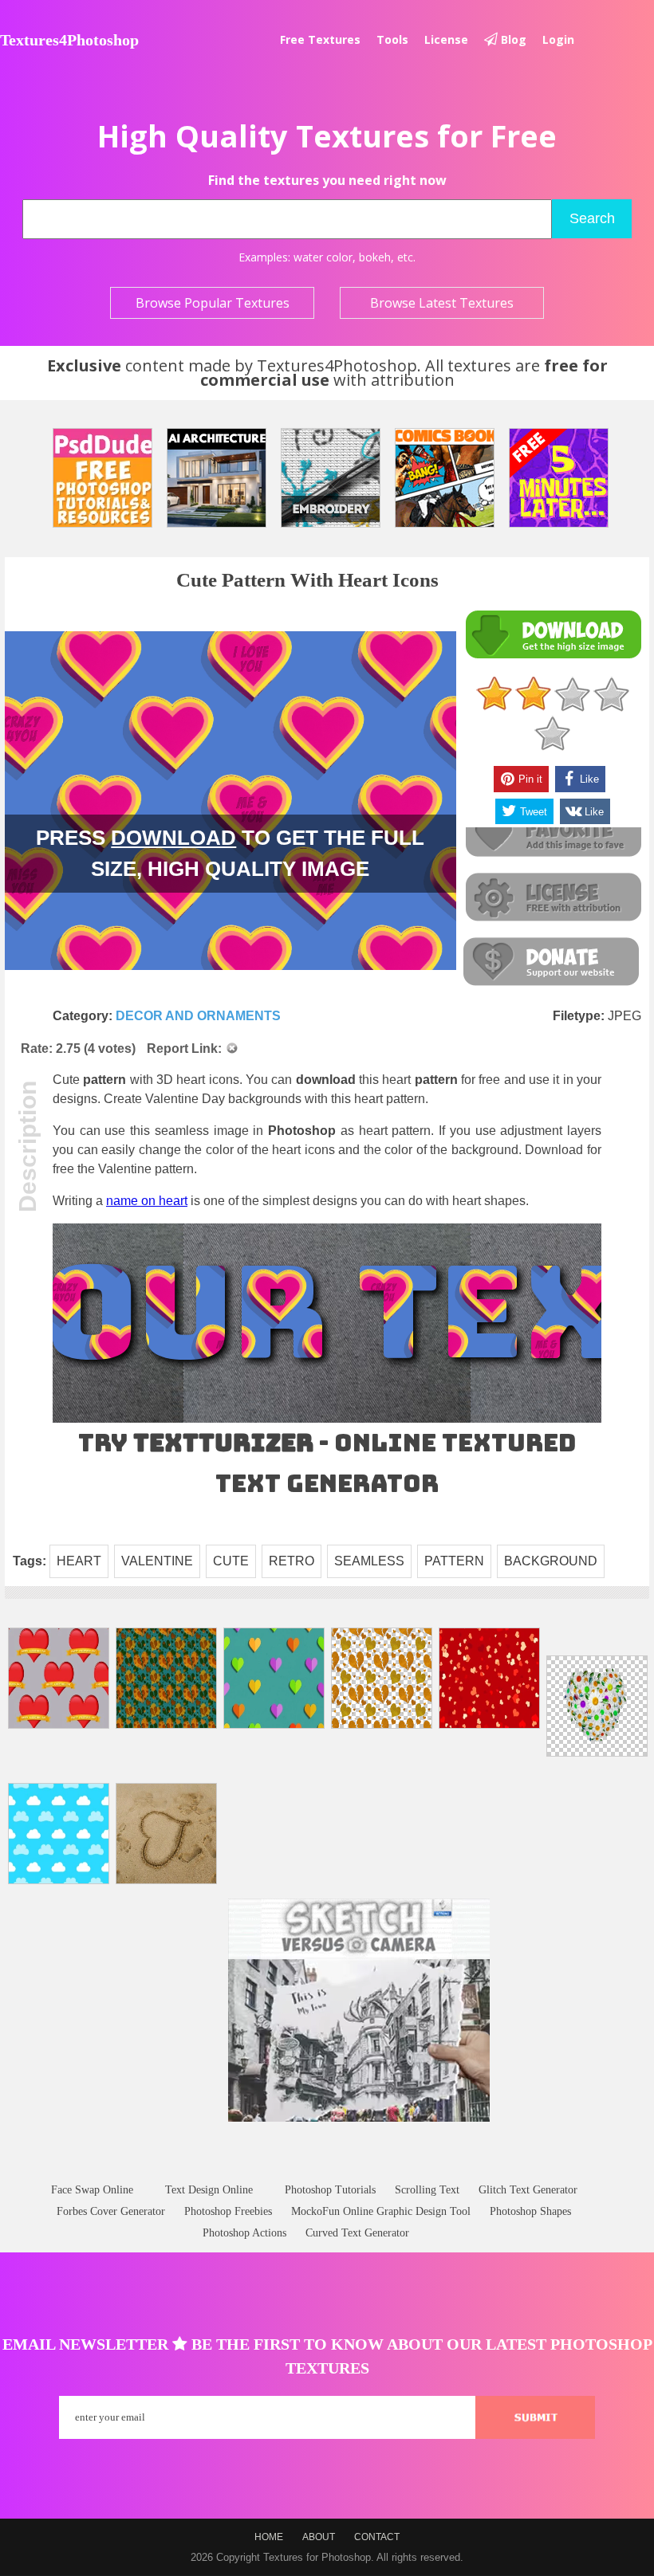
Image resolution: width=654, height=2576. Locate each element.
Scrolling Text (427, 2190)
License (446, 39)
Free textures (320, 39)
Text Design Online (209, 2190)
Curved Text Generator (357, 2233)
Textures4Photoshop (69, 40)
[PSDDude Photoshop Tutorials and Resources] (102, 478)
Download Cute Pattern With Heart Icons (553, 635)
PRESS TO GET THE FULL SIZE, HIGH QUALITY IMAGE (230, 853)
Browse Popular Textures (213, 303)
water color (323, 257)
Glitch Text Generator (528, 2190)
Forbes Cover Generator (111, 2211)
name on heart (147, 1201)
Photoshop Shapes (530, 2211)
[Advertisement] (327, 2168)
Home (269, 2537)
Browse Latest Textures (442, 303)
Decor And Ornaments (198, 1016)
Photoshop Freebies (228, 2211)
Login (558, 39)
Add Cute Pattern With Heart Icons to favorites (553, 833)
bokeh (375, 257)
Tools (392, 39)
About (319, 2537)
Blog (512, 39)
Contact (377, 2537)
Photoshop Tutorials (330, 2190)
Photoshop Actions (244, 2233)
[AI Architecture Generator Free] (217, 478)
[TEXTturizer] (327, 1419)
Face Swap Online (92, 2190)
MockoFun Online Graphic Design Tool (381, 2211)
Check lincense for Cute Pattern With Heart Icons (553, 898)
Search (592, 218)
